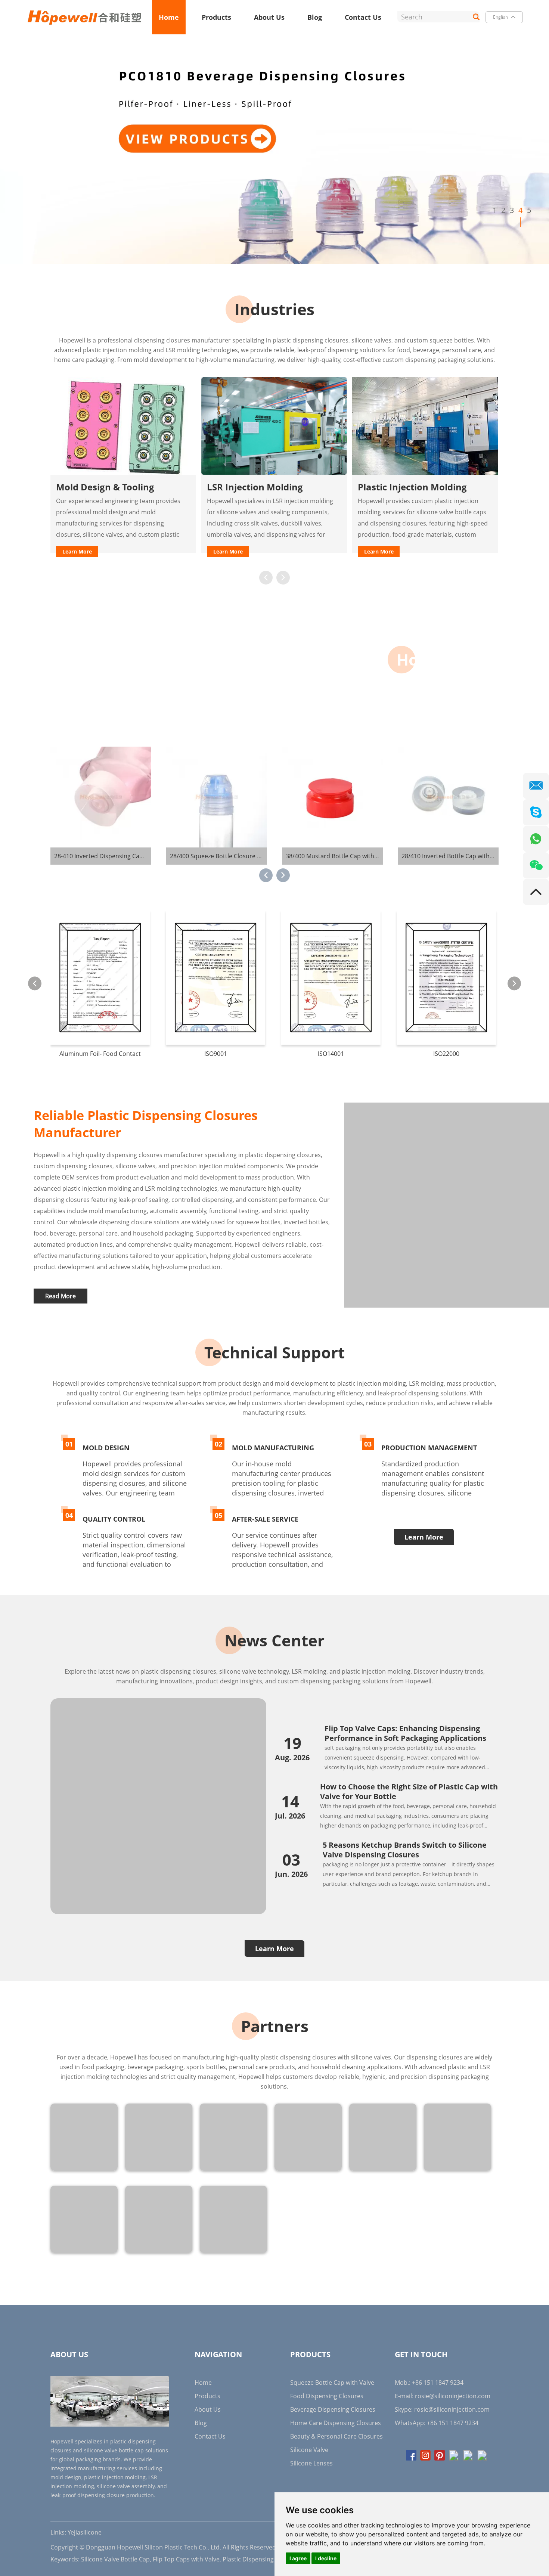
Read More (61, 1296)
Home (169, 17)
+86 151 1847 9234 (453, 2423)
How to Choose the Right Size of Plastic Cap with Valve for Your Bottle (409, 1791)
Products (216, 17)
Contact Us (363, 17)
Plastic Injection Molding (261, 487)
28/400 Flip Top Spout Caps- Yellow (450, 856)
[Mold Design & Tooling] (425, 426)
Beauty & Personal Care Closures (336, 2436)
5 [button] (529, 210)
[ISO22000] (331, 977)
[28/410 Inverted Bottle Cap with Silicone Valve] (332, 797)
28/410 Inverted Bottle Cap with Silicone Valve (350, 856)
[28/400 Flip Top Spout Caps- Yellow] (448, 797)
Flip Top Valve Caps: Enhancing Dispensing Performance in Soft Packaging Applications (405, 1733)
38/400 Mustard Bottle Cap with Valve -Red (229, 856)
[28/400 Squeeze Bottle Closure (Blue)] (101, 797)
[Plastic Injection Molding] (274, 426)
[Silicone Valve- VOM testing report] (446, 977)
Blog (315, 17)
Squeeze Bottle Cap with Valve (332, 2383)
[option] (274, 149)
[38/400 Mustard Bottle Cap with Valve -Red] (217, 797)
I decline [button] (326, 2558)
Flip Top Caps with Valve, (187, 2559)
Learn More (77, 551)
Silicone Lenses (311, 2463)
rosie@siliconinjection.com (453, 2396)
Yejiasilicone (85, 2532)
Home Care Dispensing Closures (336, 2423)
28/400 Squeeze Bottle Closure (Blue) (106, 856)
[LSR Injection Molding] (123, 426)
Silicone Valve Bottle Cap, (116, 2559)
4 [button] (520, 210)
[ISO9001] (100, 977)
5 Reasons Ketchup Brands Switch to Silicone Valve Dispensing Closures (405, 1850)
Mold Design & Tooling (407, 487)
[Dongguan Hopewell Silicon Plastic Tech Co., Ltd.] (85, 17)
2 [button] (503, 210)
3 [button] (512, 210)
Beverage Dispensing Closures (333, 2409)
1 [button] (495, 210)
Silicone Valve (309, 2450)
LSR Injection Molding (104, 487)
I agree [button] (298, 2558)
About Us (269, 17)
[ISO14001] (215, 977)
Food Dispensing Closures (327, 2396)
